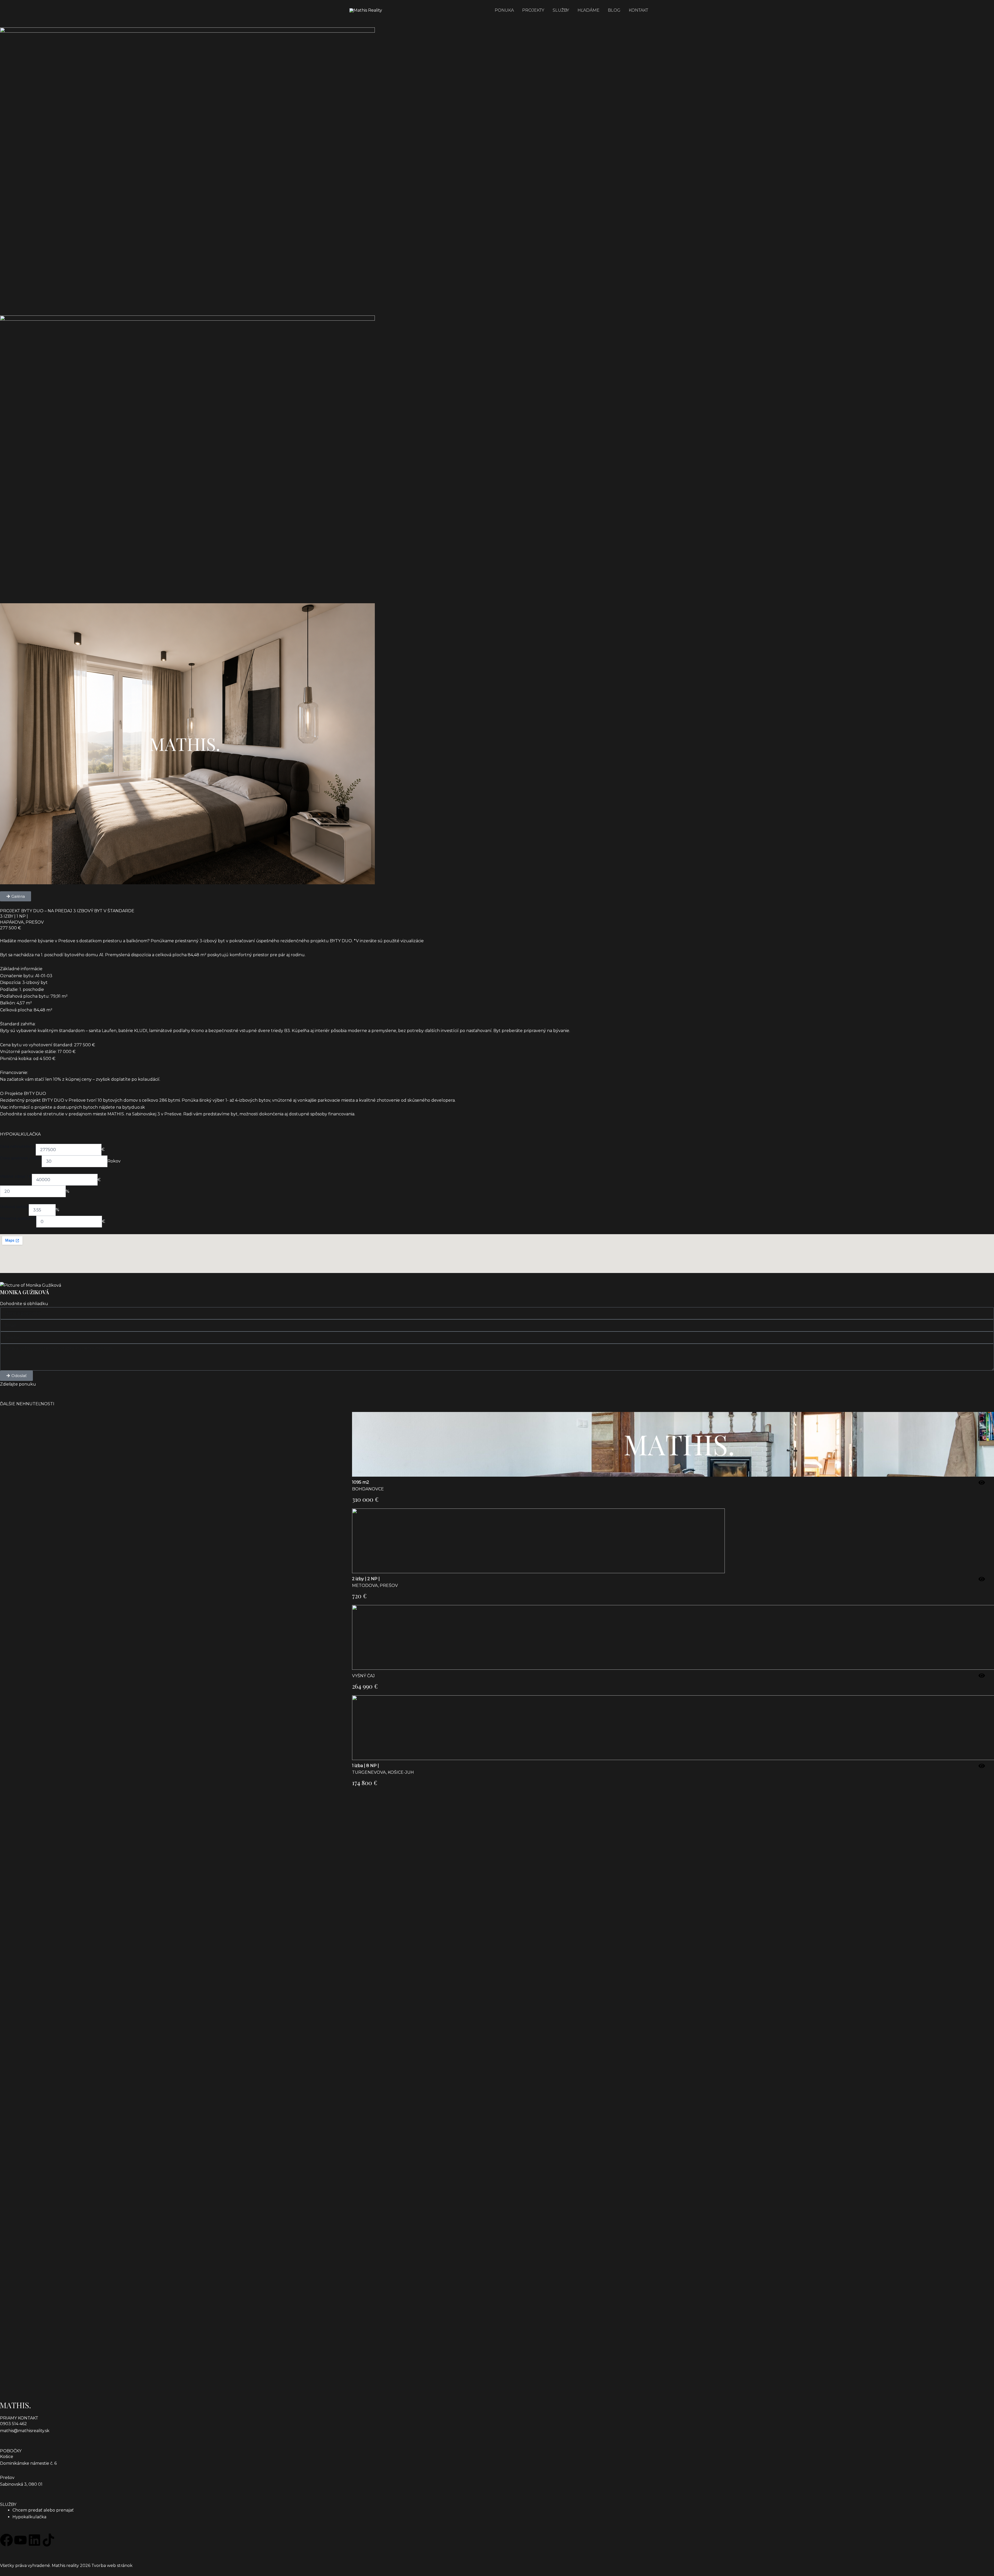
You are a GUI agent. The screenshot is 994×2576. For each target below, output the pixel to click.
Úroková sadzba (14, 1207)
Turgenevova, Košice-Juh (383, 1772)
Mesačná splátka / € (18, 1218)
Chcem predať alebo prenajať (43, 2510)
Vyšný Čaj (363, 1676)
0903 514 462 (13, 2424)
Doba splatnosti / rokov (21, 1158)
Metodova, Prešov (375, 1585)
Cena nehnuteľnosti (18, 1146)
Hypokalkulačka (29, 2517)
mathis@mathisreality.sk (25, 2431)
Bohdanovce (368, 1489)
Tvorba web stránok (112, 2566)
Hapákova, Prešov (22, 922)
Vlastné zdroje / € (16, 1176)
